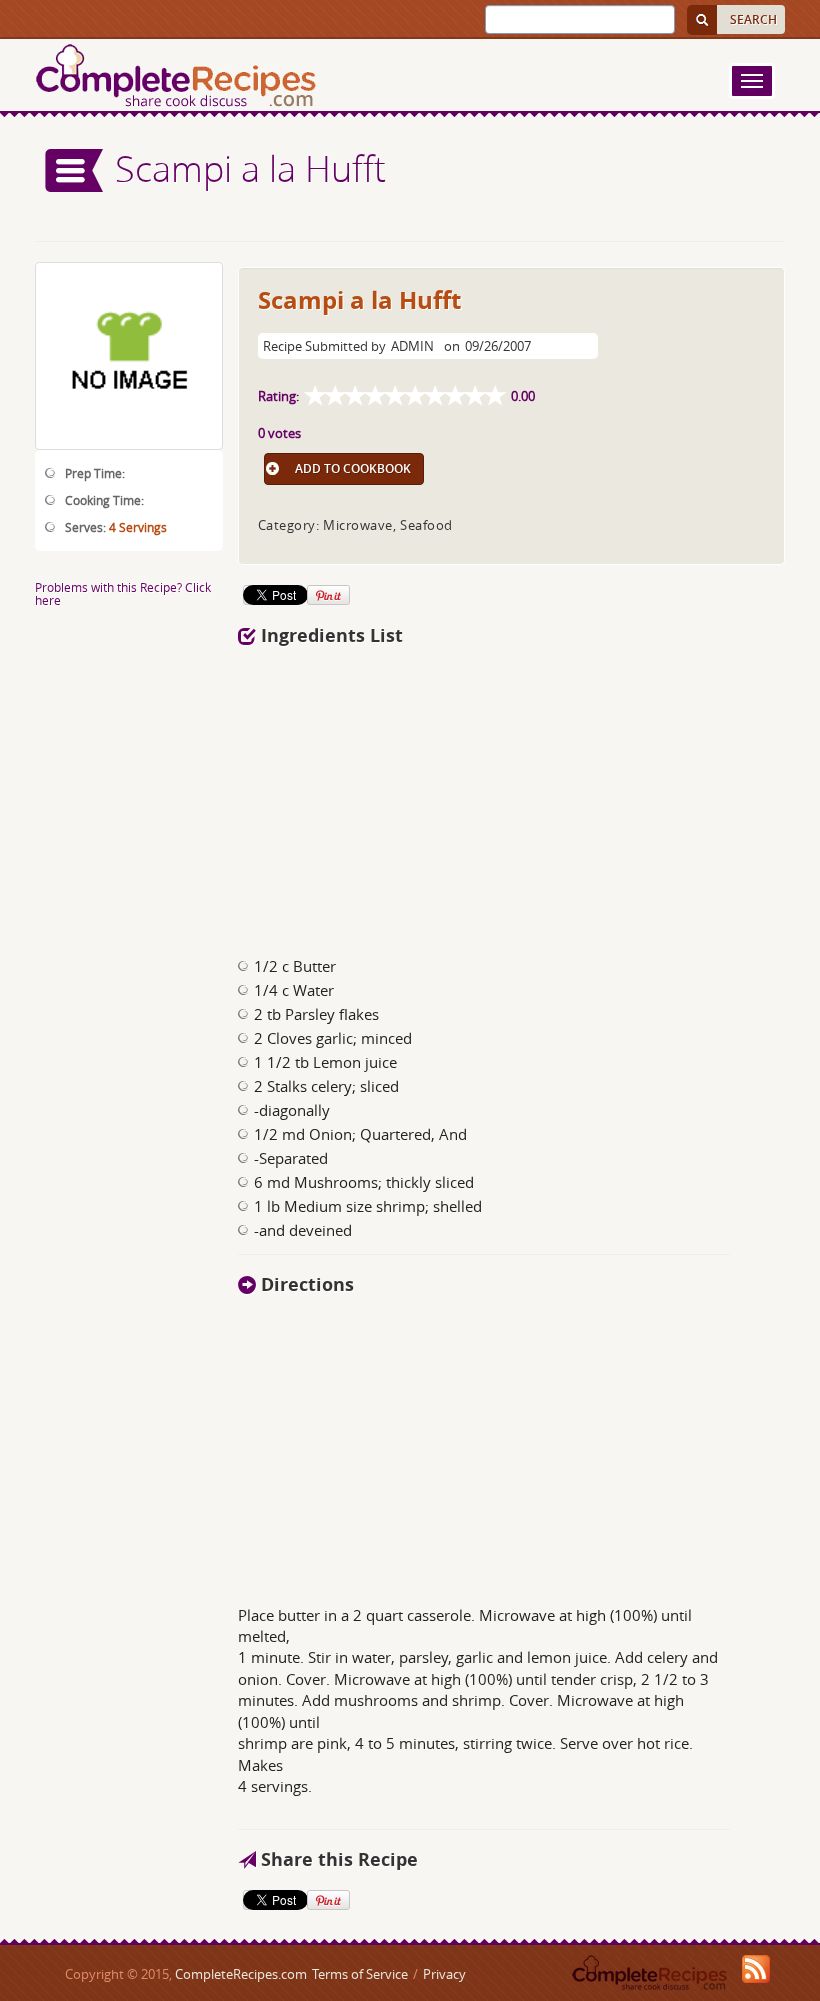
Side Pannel (75, 170)
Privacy (444, 1974)
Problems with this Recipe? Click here (123, 593)
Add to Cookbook (353, 468)
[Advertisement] (512, 796)
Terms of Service (360, 1974)
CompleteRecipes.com (241, 1974)
